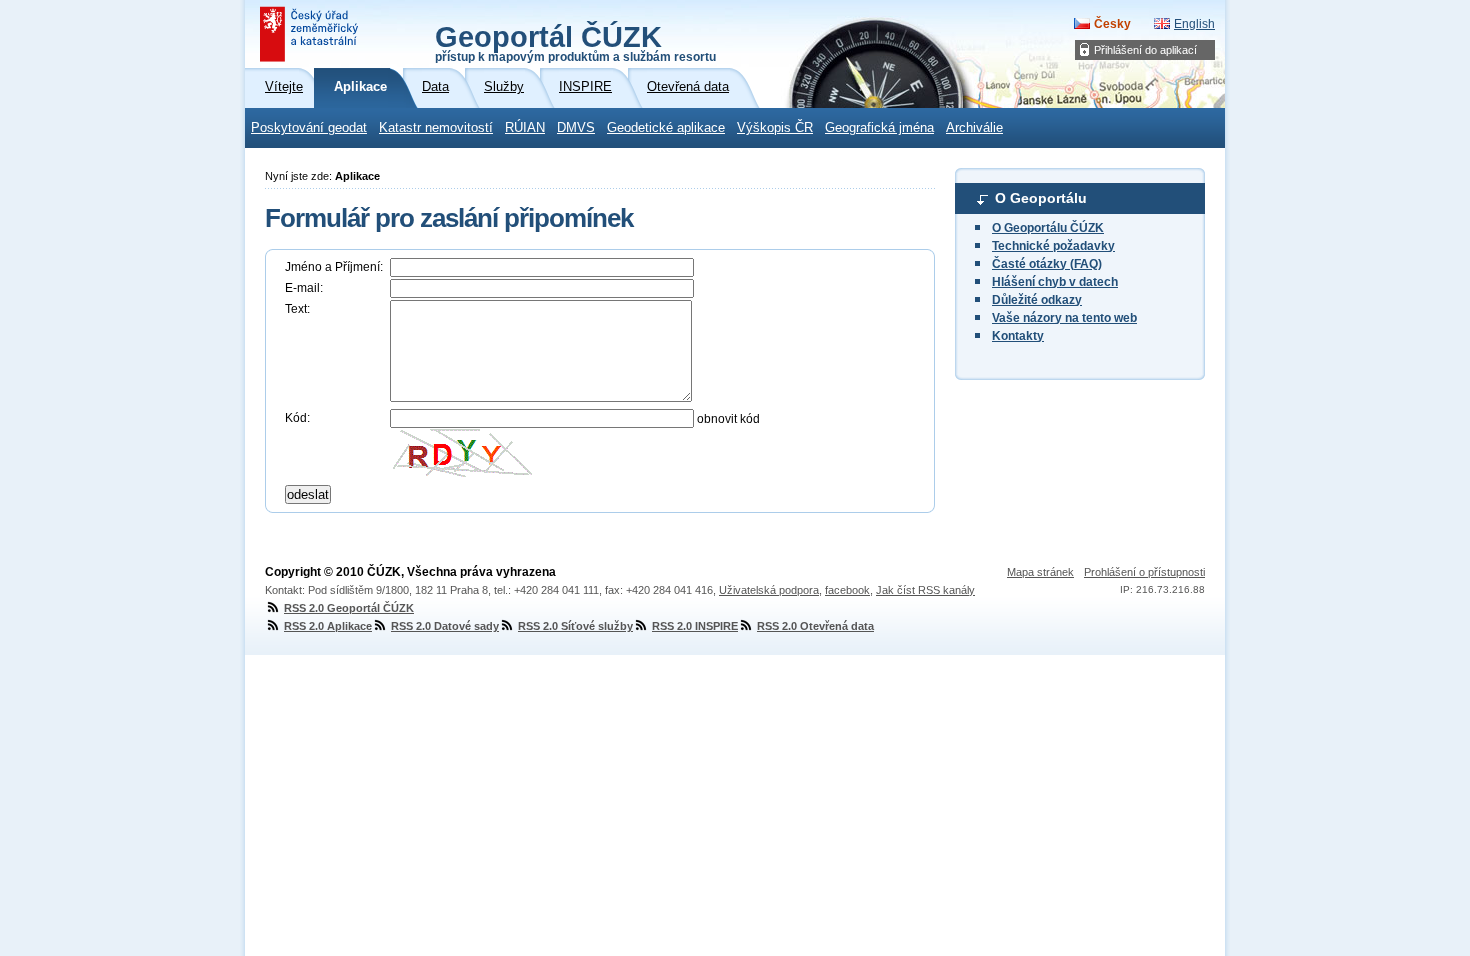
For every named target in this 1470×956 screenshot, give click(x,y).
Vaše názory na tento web (1064, 318)
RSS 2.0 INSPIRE (695, 626)
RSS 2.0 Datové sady (445, 626)
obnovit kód (728, 419)
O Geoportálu (1041, 198)
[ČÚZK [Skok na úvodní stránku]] (311, 34)
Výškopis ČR (775, 128)
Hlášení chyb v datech (1055, 282)
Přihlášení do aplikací (1145, 50)
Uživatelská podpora (769, 590)
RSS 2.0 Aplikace (328, 626)
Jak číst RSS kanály (925, 590)
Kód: (297, 418)
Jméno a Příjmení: (334, 267)
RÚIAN (525, 128)
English (1194, 24)
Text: (297, 309)
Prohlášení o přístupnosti (1144, 572)
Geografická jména (879, 128)
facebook (847, 590)
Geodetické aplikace (666, 128)
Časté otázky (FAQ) (1047, 264)
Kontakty (1018, 336)
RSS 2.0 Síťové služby (575, 626)
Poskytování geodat (309, 128)
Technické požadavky (1053, 246)
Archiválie (974, 128)
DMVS (576, 128)
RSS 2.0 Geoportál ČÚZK (349, 608)
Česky (1112, 24)
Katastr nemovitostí (436, 128)
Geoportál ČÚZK (575, 42)
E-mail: (304, 288)
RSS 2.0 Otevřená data (815, 626)
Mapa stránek (1040, 572)
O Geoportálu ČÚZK (1048, 228)
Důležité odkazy (1037, 300)
